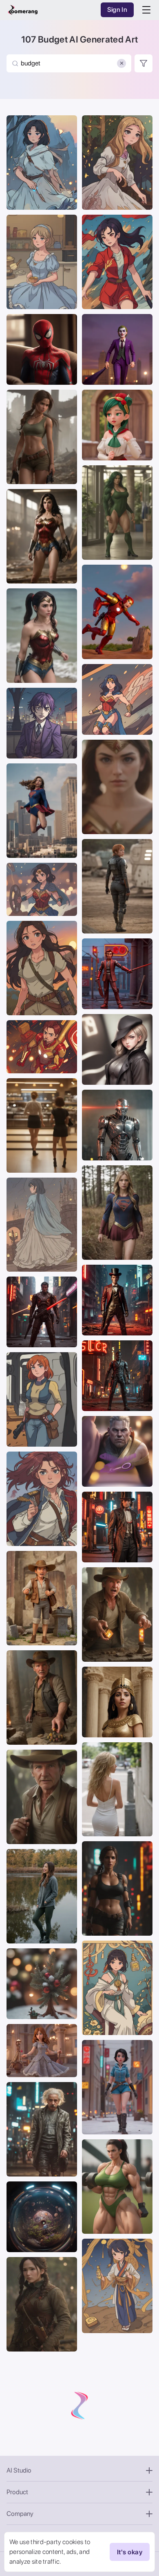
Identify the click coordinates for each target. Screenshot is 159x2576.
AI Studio (19, 2470)
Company (20, 2514)
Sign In (117, 10)
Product (17, 2492)
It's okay (130, 2552)
